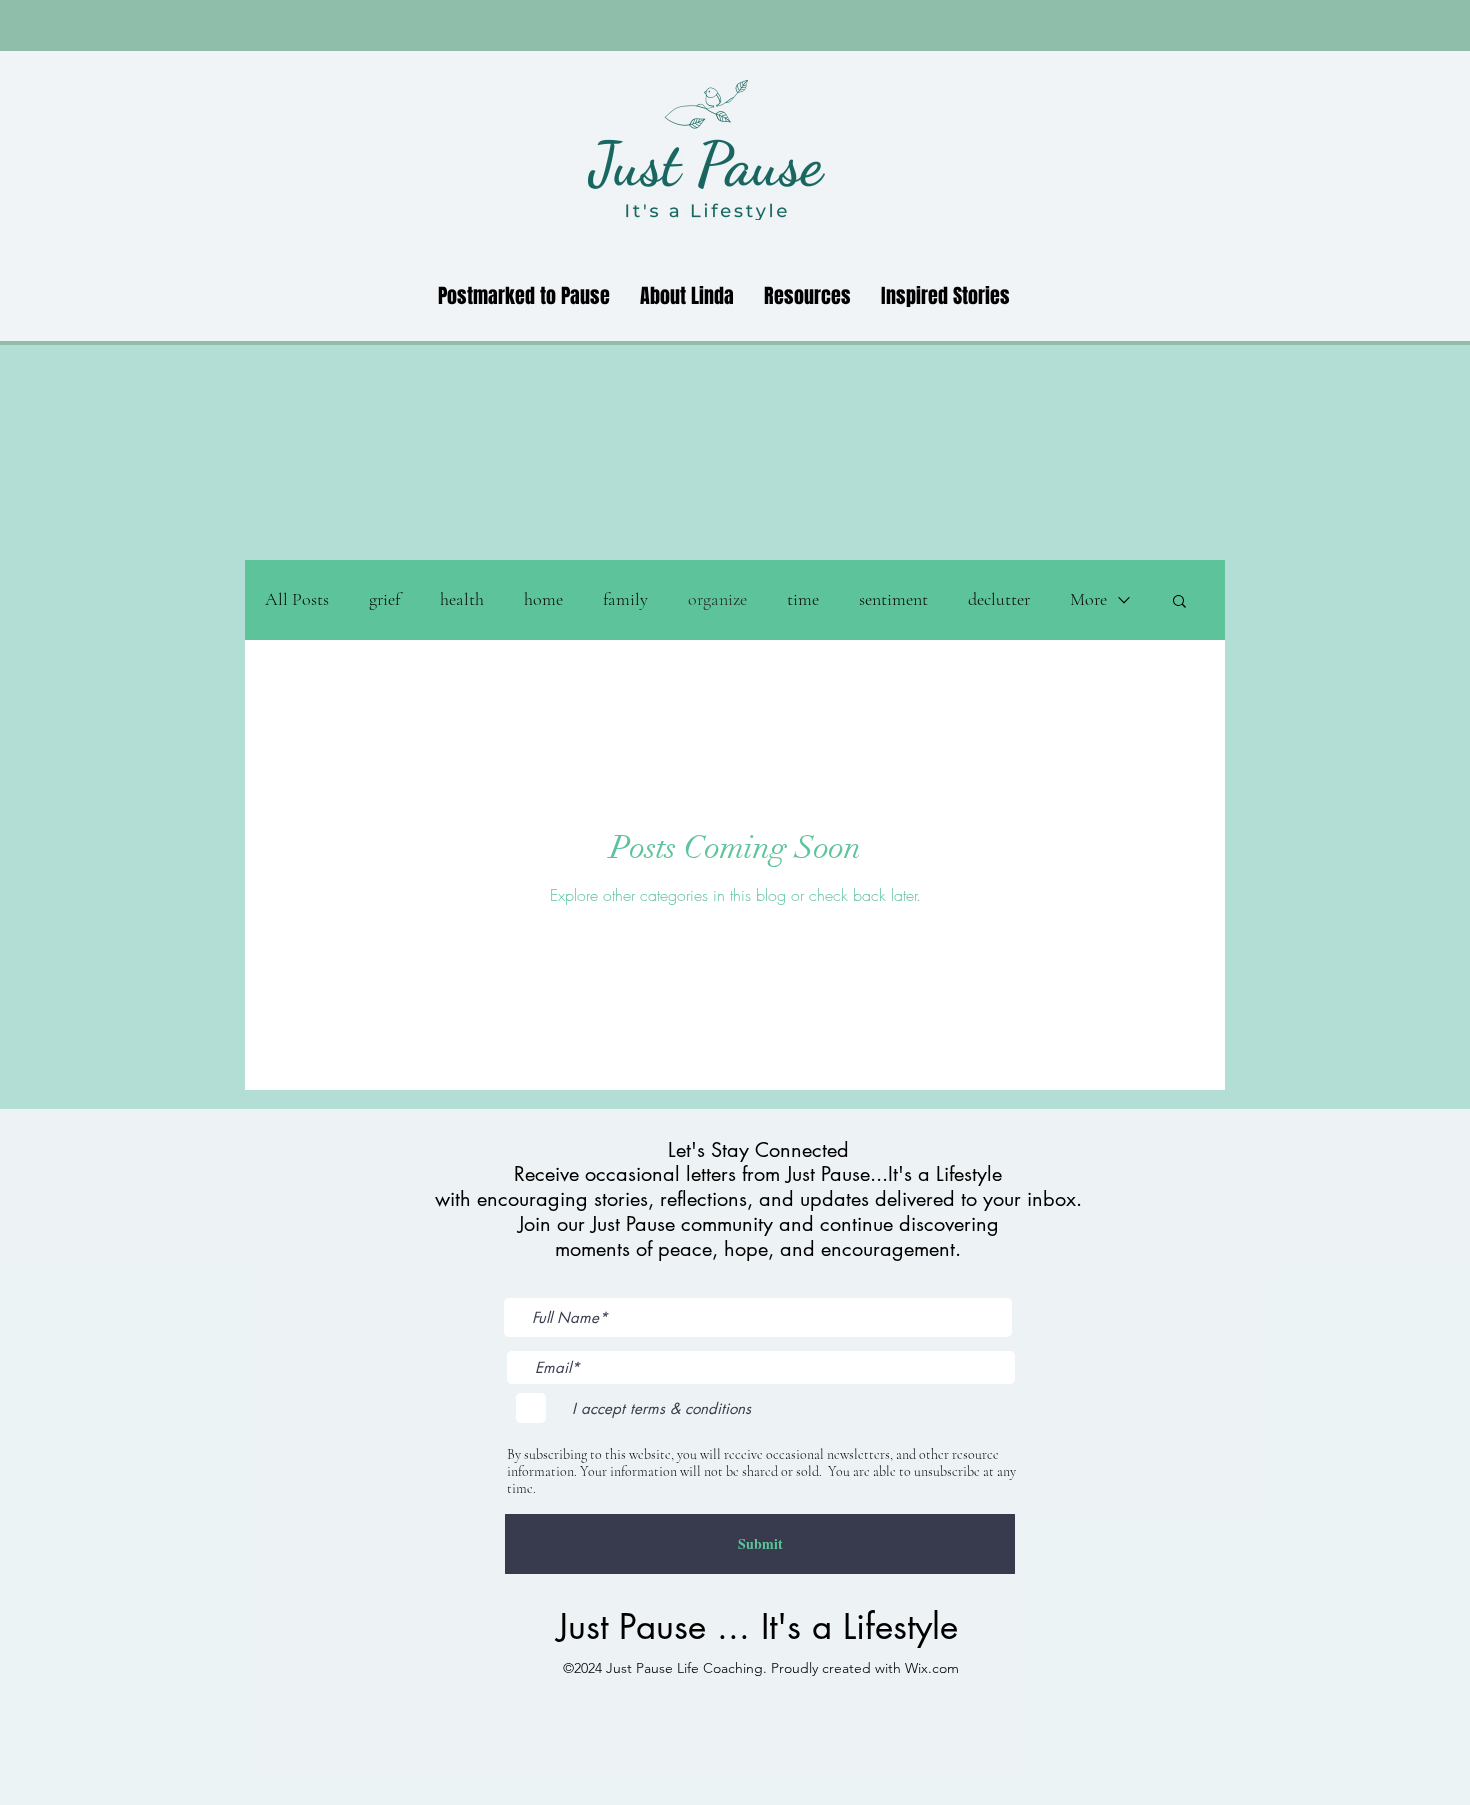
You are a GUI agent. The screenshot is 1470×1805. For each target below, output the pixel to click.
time (803, 599)
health (462, 599)
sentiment (893, 599)
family (625, 599)
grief (384, 599)
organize (717, 599)
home (543, 599)
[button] (1179, 602)
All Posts (297, 599)
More (1088, 599)
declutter (999, 599)
